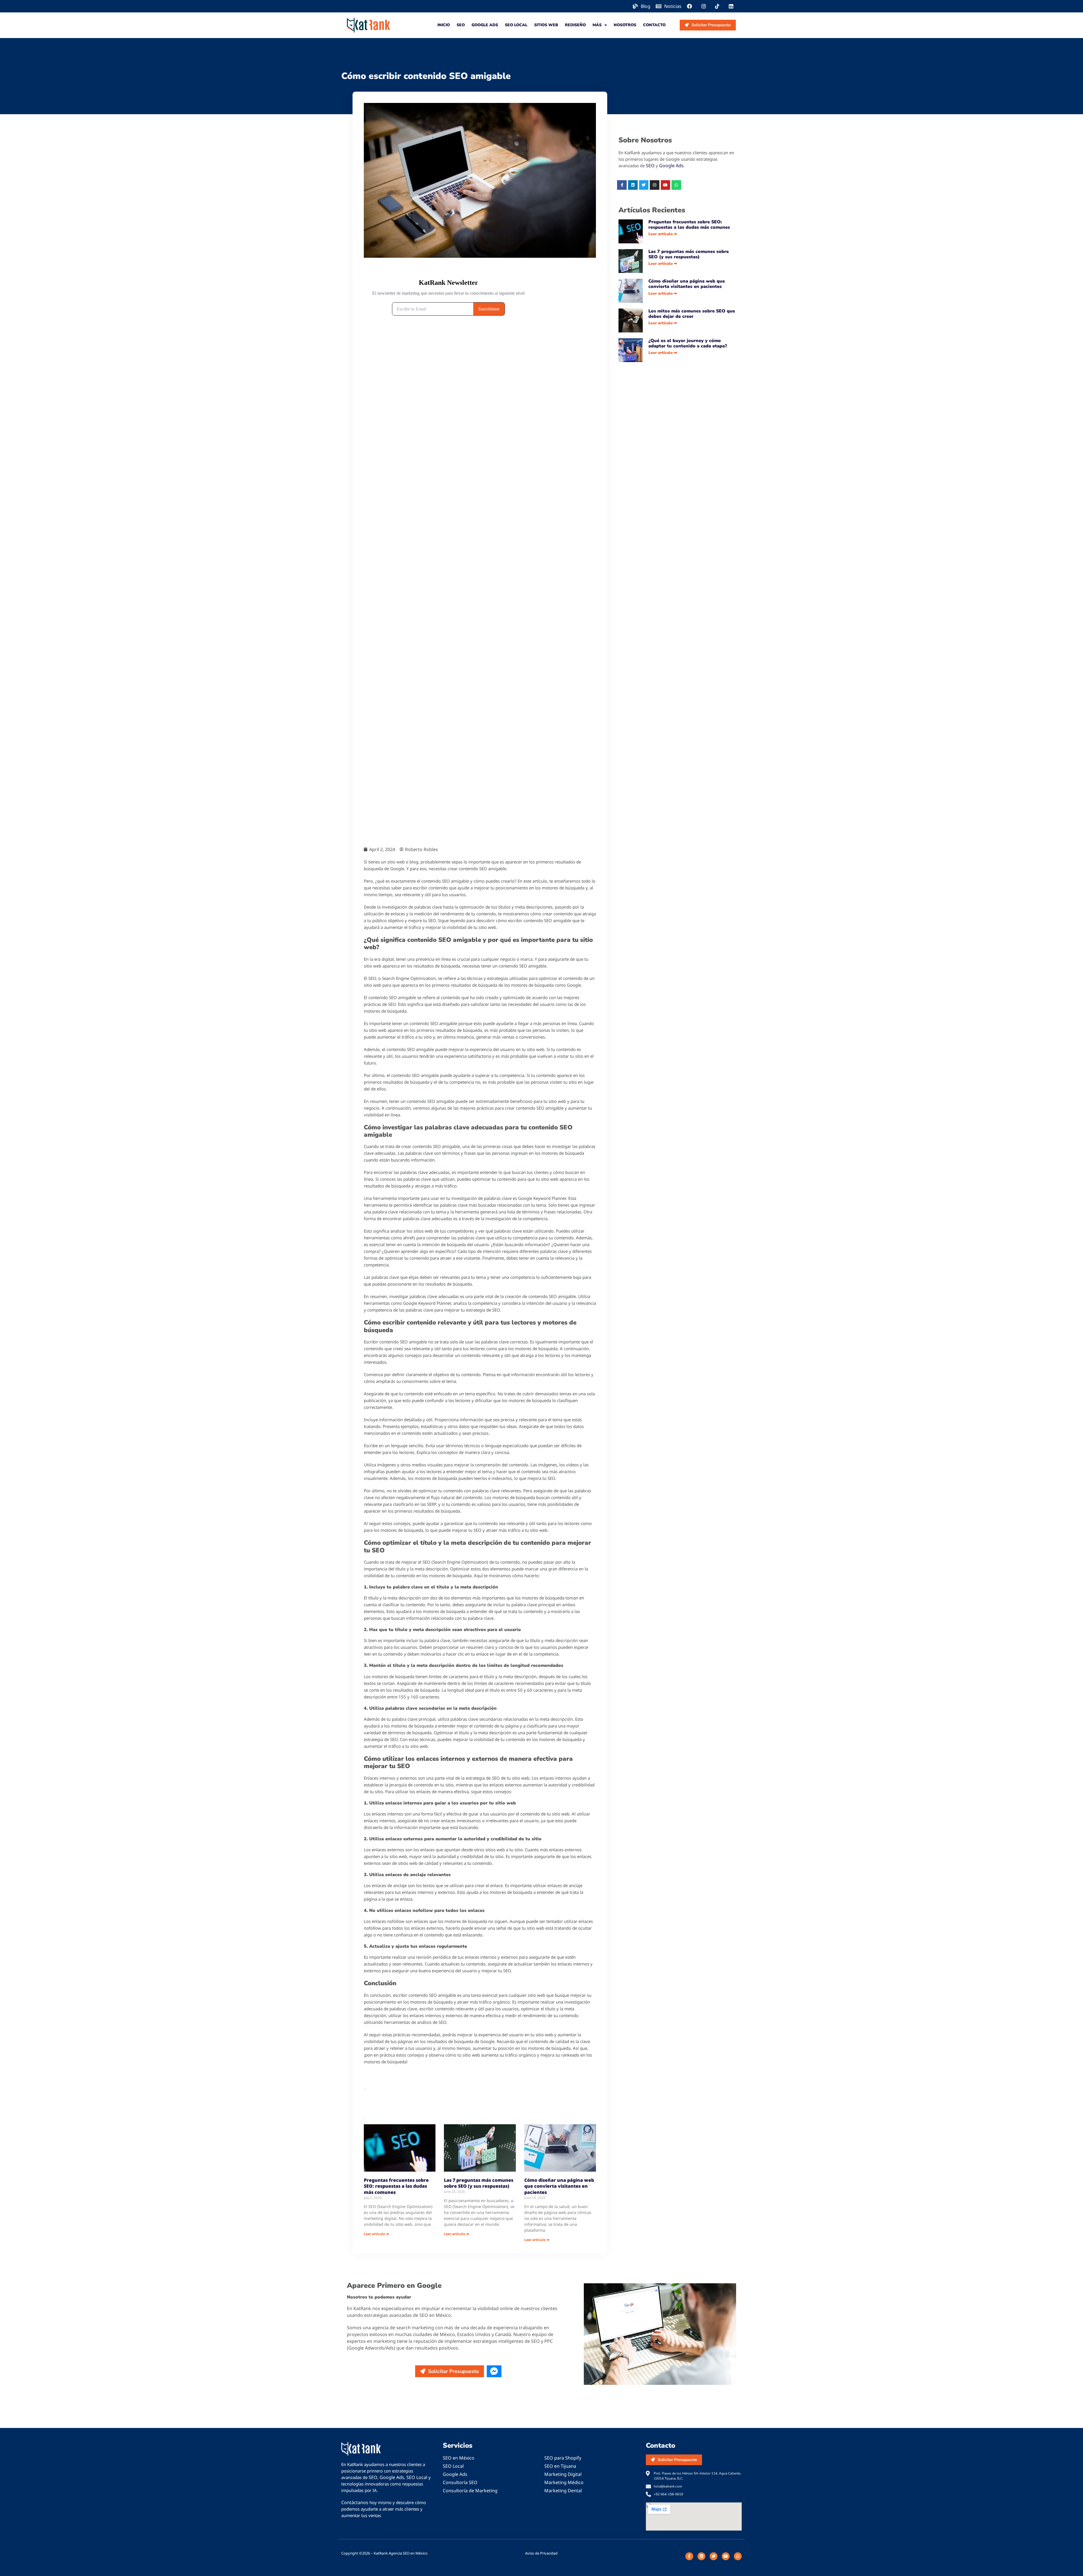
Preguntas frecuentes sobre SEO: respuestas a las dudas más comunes (396, 2186)
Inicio (444, 25)
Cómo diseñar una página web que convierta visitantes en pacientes (559, 2186)
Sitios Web (546, 25)
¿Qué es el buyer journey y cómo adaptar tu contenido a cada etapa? (688, 343)
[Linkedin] (633, 185)
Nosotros (625, 25)
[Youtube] (666, 185)
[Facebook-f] (622, 185)
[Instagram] (655, 185)
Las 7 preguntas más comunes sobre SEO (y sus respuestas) (479, 2183)
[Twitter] (644, 185)
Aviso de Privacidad (541, 2553)
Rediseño (575, 25)
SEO (461, 25)
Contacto (654, 25)
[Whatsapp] (676, 185)
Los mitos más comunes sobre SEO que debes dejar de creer (692, 314)
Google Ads (485, 25)
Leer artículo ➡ (376, 2234)
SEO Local (516, 25)
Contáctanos (355, 2502)
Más (597, 25)
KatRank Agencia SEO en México (401, 2553)
